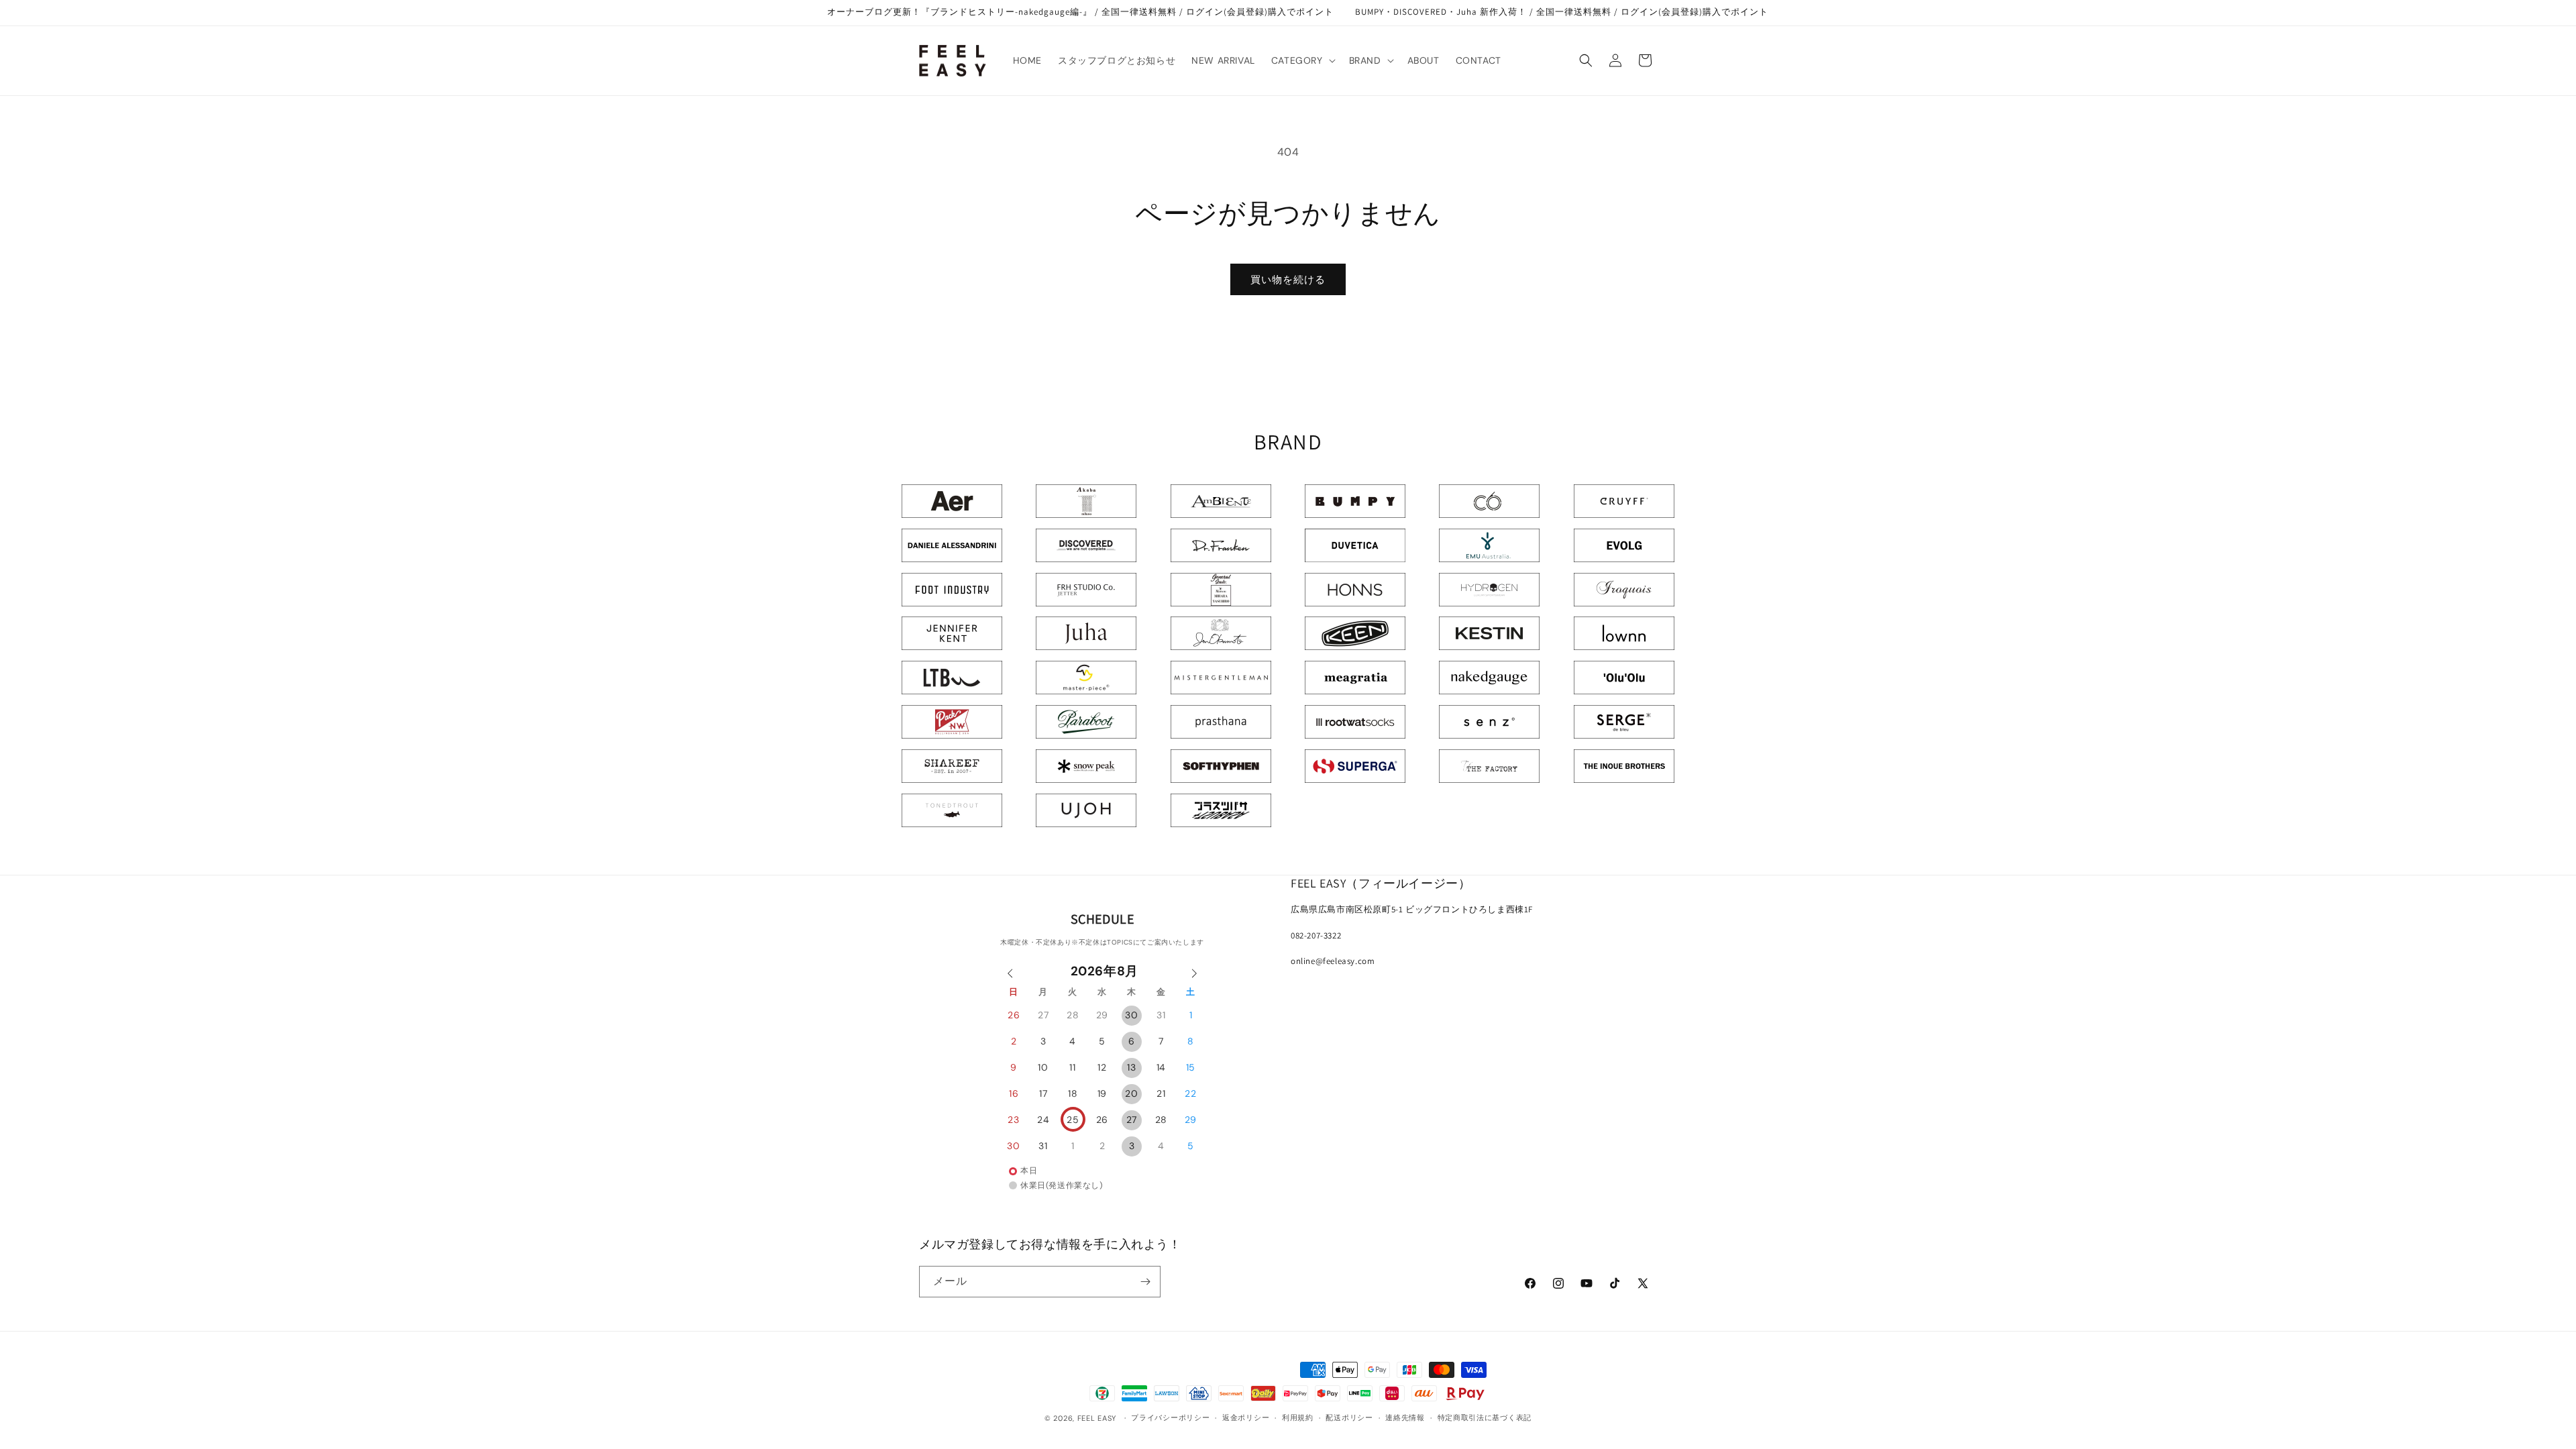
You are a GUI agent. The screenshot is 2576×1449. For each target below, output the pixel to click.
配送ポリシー (1349, 1417)
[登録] (1145, 1282)
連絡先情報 (1405, 1417)
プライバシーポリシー (1170, 1417)
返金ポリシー (1246, 1417)
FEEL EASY (1097, 1418)
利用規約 (1298, 1417)
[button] (1302, 60)
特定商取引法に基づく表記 (1485, 1417)
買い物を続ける (1288, 280)
